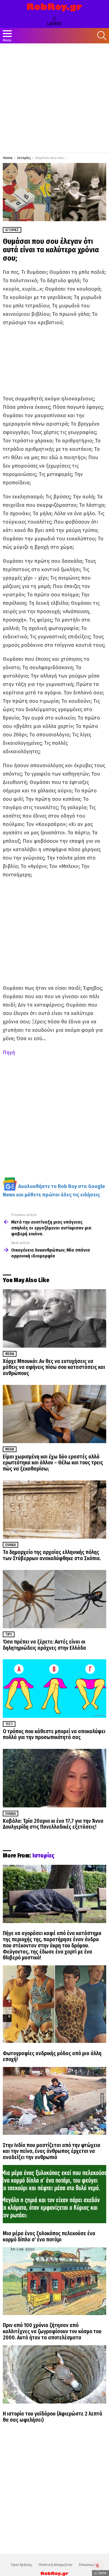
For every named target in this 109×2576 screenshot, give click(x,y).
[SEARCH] (102, 36)
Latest (55, 24)
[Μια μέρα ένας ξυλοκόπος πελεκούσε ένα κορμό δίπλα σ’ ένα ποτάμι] (54, 2194)
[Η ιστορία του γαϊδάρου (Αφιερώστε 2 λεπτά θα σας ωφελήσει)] (54, 2374)
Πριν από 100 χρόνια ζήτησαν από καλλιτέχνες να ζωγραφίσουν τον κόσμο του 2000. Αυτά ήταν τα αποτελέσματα (52, 2331)
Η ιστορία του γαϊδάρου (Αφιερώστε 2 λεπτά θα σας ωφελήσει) (53, 2417)
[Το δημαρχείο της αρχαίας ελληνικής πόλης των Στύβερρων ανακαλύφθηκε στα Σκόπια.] (54, 1509)
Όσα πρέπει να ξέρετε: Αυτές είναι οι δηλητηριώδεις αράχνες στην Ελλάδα (44, 1645)
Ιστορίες (43, 1856)
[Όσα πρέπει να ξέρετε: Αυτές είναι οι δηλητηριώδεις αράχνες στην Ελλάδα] (54, 1599)
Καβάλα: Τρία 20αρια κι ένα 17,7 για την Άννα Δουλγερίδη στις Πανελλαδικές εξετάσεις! (53, 1824)
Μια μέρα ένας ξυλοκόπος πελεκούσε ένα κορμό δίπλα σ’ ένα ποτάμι (49, 2236)
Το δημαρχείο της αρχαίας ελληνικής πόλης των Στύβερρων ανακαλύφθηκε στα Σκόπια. (52, 1555)
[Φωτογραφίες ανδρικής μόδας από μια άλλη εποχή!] (54, 2004)
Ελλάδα (10, 1545)
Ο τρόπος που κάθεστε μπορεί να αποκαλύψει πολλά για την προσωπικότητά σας (54, 1734)
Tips (9, 1634)
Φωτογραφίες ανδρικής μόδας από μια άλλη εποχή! (52, 2056)
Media (10, 1354)
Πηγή (9, 1053)
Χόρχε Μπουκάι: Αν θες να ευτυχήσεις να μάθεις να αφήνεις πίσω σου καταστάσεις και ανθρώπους (54, 1367)
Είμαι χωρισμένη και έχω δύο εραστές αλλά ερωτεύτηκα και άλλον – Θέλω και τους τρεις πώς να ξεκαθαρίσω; (53, 1463)
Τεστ (9, 1724)
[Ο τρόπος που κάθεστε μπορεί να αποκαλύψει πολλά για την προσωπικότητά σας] (54, 1688)
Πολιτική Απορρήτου (55, 2565)
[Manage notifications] (98, 2566)
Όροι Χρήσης (22, 2565)
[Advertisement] (54, 98)
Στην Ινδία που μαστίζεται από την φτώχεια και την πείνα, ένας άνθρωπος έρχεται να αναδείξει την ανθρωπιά (52, 2151)
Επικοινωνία (89, 2565)
